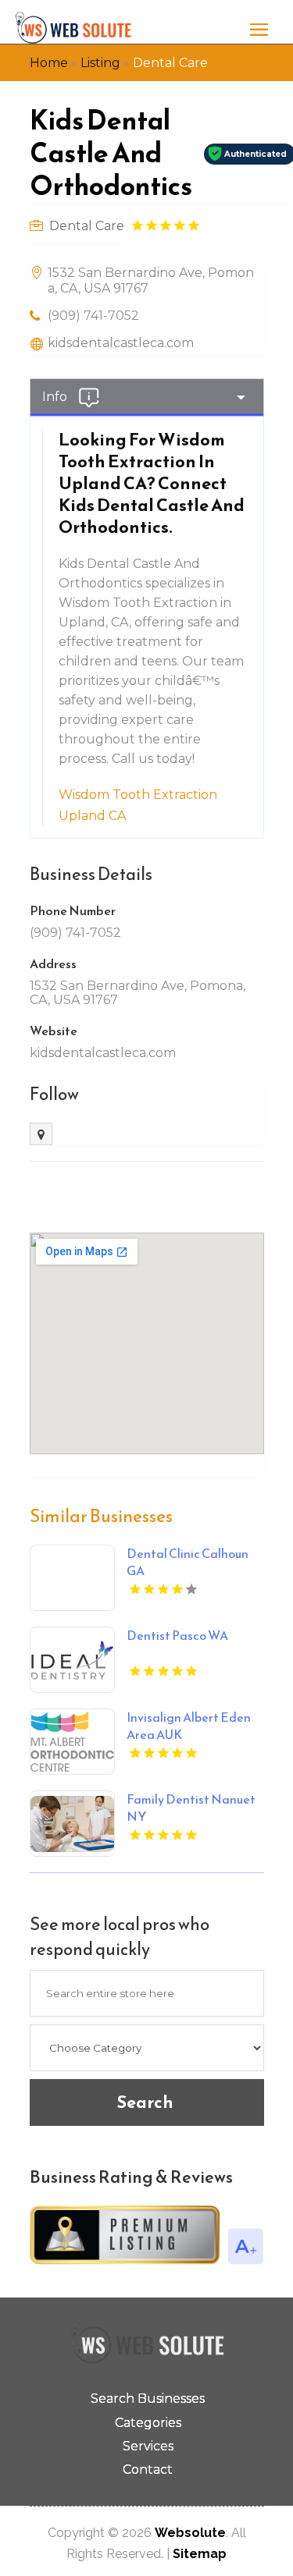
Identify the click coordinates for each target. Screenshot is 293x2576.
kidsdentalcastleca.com (121, 343)
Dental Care (170, 63)
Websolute (190, 2533)
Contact (148, 2470)
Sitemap (200, 2554)
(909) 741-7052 (93, 316)
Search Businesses (148, 2399)
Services (148, 2446)
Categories (148, 2423)
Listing (100, 63)
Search (145, 2102)
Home (49, 63)
